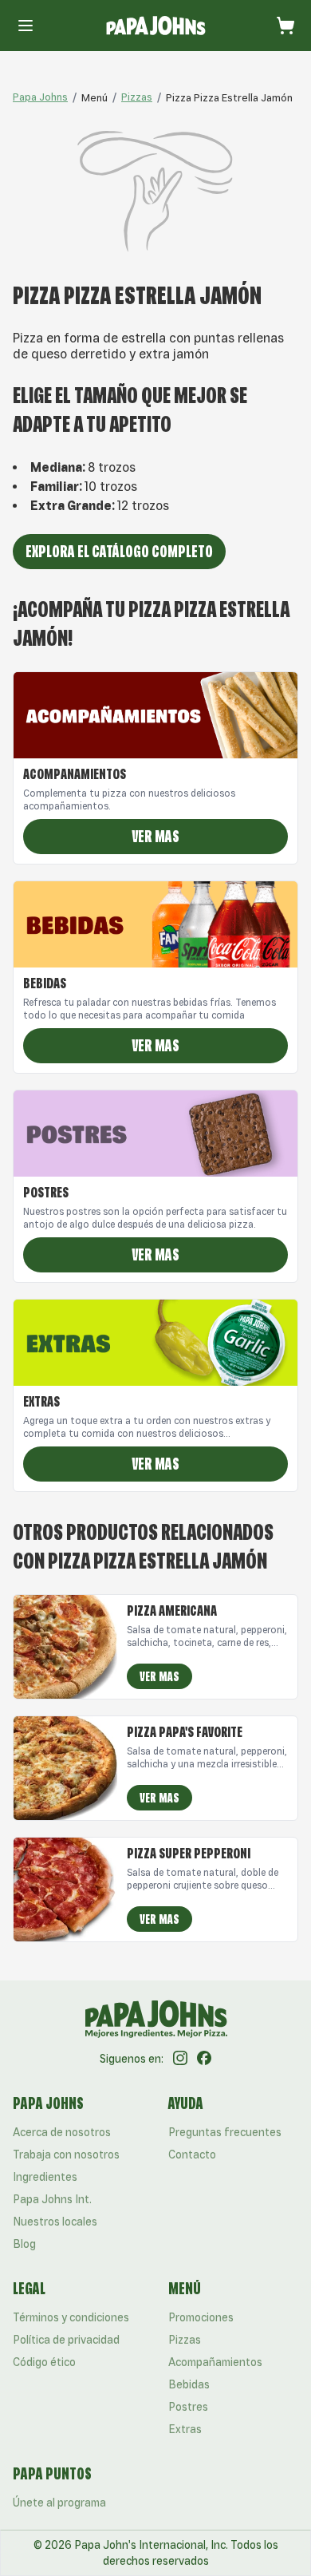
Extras (185, 2429)
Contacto (192, 2155)
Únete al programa (59, 2503)
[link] (94, 97)
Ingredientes (45, 2177)
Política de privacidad (66, 2340)
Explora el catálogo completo (119, 551)
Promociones (201, 2317)
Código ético (44, 2362)
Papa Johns (40, 97)
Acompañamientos (215, 2362)
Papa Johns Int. (52, 2199)
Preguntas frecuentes (225, 2132)
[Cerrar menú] (26, 26)
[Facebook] (204, 2059)
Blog (24, 2244)
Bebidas (189, 2384)
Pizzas (137, 97)
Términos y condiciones (71, 2317)
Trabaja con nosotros (66, 2155)
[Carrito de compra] (285, 26)
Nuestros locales (55, 2222)
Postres (188, 2407)
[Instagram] (180, 2059)
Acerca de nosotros (62, 2132)
